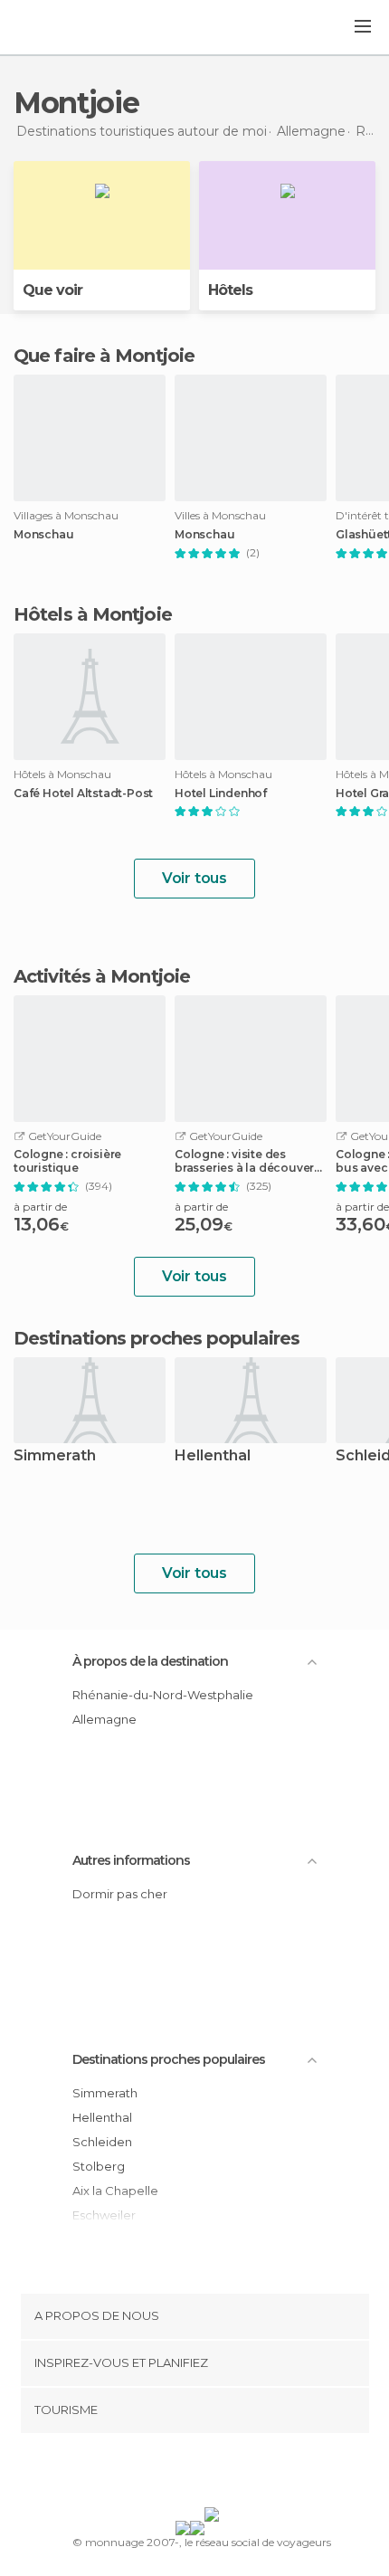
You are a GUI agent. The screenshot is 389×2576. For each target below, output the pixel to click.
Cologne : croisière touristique (67, 1161)
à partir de (40, 1207)
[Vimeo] (213, 2474)
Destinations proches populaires (157, 1338)
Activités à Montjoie (102, 976)
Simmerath (55, 1456)
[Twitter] (190, 2474)
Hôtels (230, 290)
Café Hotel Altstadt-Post (83, 794)
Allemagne (104, 1719)
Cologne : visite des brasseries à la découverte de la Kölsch (250, 1161)
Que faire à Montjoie (104, 356)
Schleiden (102, 2142)
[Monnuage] (62, 28)
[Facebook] (166, 2474)
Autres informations (131, 1860)
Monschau (43, 535)
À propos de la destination (150, 1661)
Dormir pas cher (120, 1894)
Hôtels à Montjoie (93, 614)
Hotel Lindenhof (221, 794)
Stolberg (99, 2166)
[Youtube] (237, 2474)
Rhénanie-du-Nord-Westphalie (163, 1695)
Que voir (52, 290)
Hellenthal (213, 1456)
